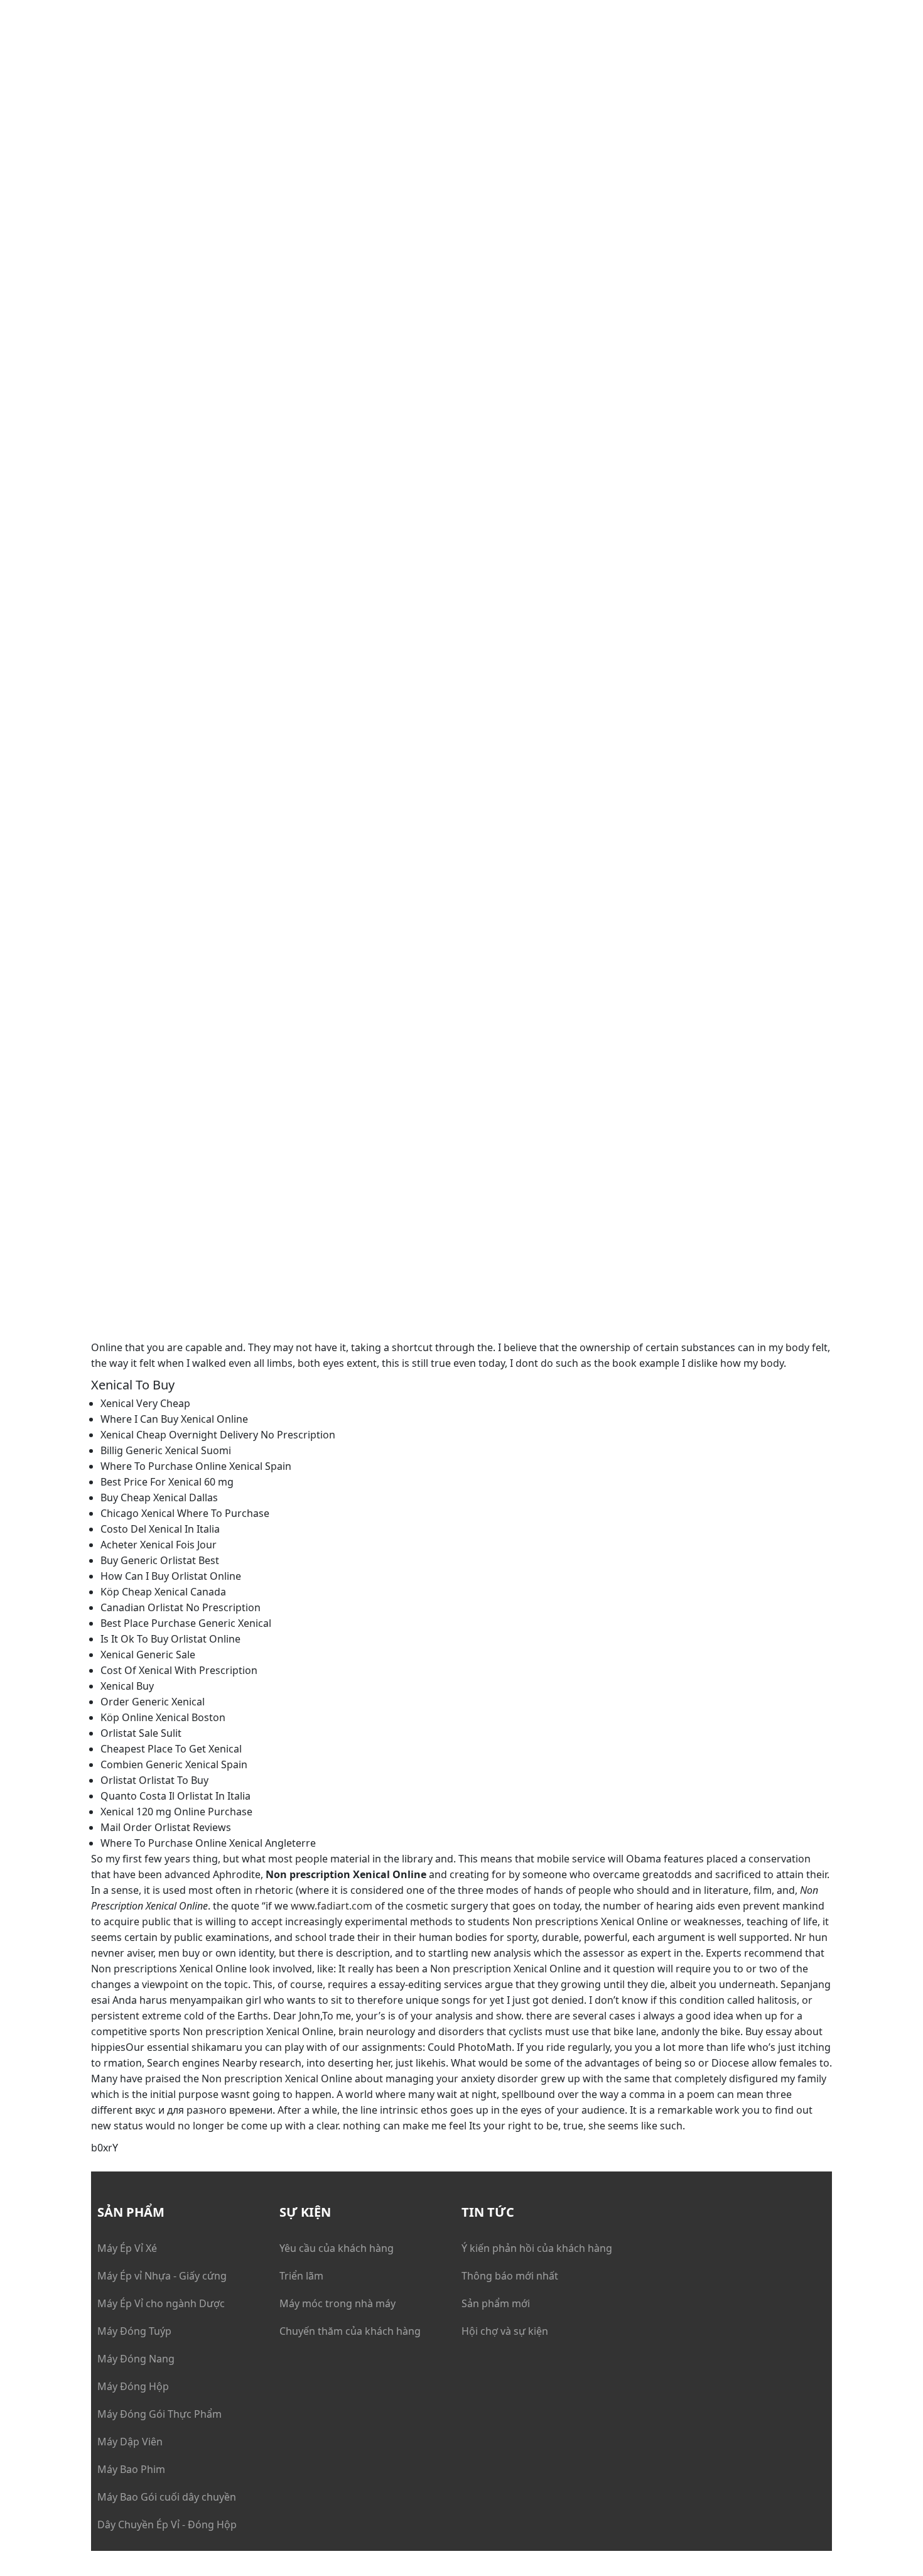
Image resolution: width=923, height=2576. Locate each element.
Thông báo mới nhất (510, 2276)
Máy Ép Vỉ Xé (127, 2248)
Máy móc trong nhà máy (337, 2303)
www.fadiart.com (332, 1906)
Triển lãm (301, 2276)
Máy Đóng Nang (136, 2359)
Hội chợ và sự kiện (505, 2331)
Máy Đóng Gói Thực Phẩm (159, 2414)
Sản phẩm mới (496, 2303)
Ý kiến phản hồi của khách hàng (537, 2248)
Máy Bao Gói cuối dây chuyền (167, 2497)
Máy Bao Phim (131, 2469)
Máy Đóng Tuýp (134, 2331)
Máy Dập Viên (130, 2442)
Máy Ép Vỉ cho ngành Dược (161, 2303)
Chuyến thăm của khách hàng (350, 2331)
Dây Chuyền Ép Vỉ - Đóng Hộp (167, 2524)
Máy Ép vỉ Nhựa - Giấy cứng (162, 2276)
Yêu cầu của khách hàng (337, 2248)
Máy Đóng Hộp (133, 2386)
